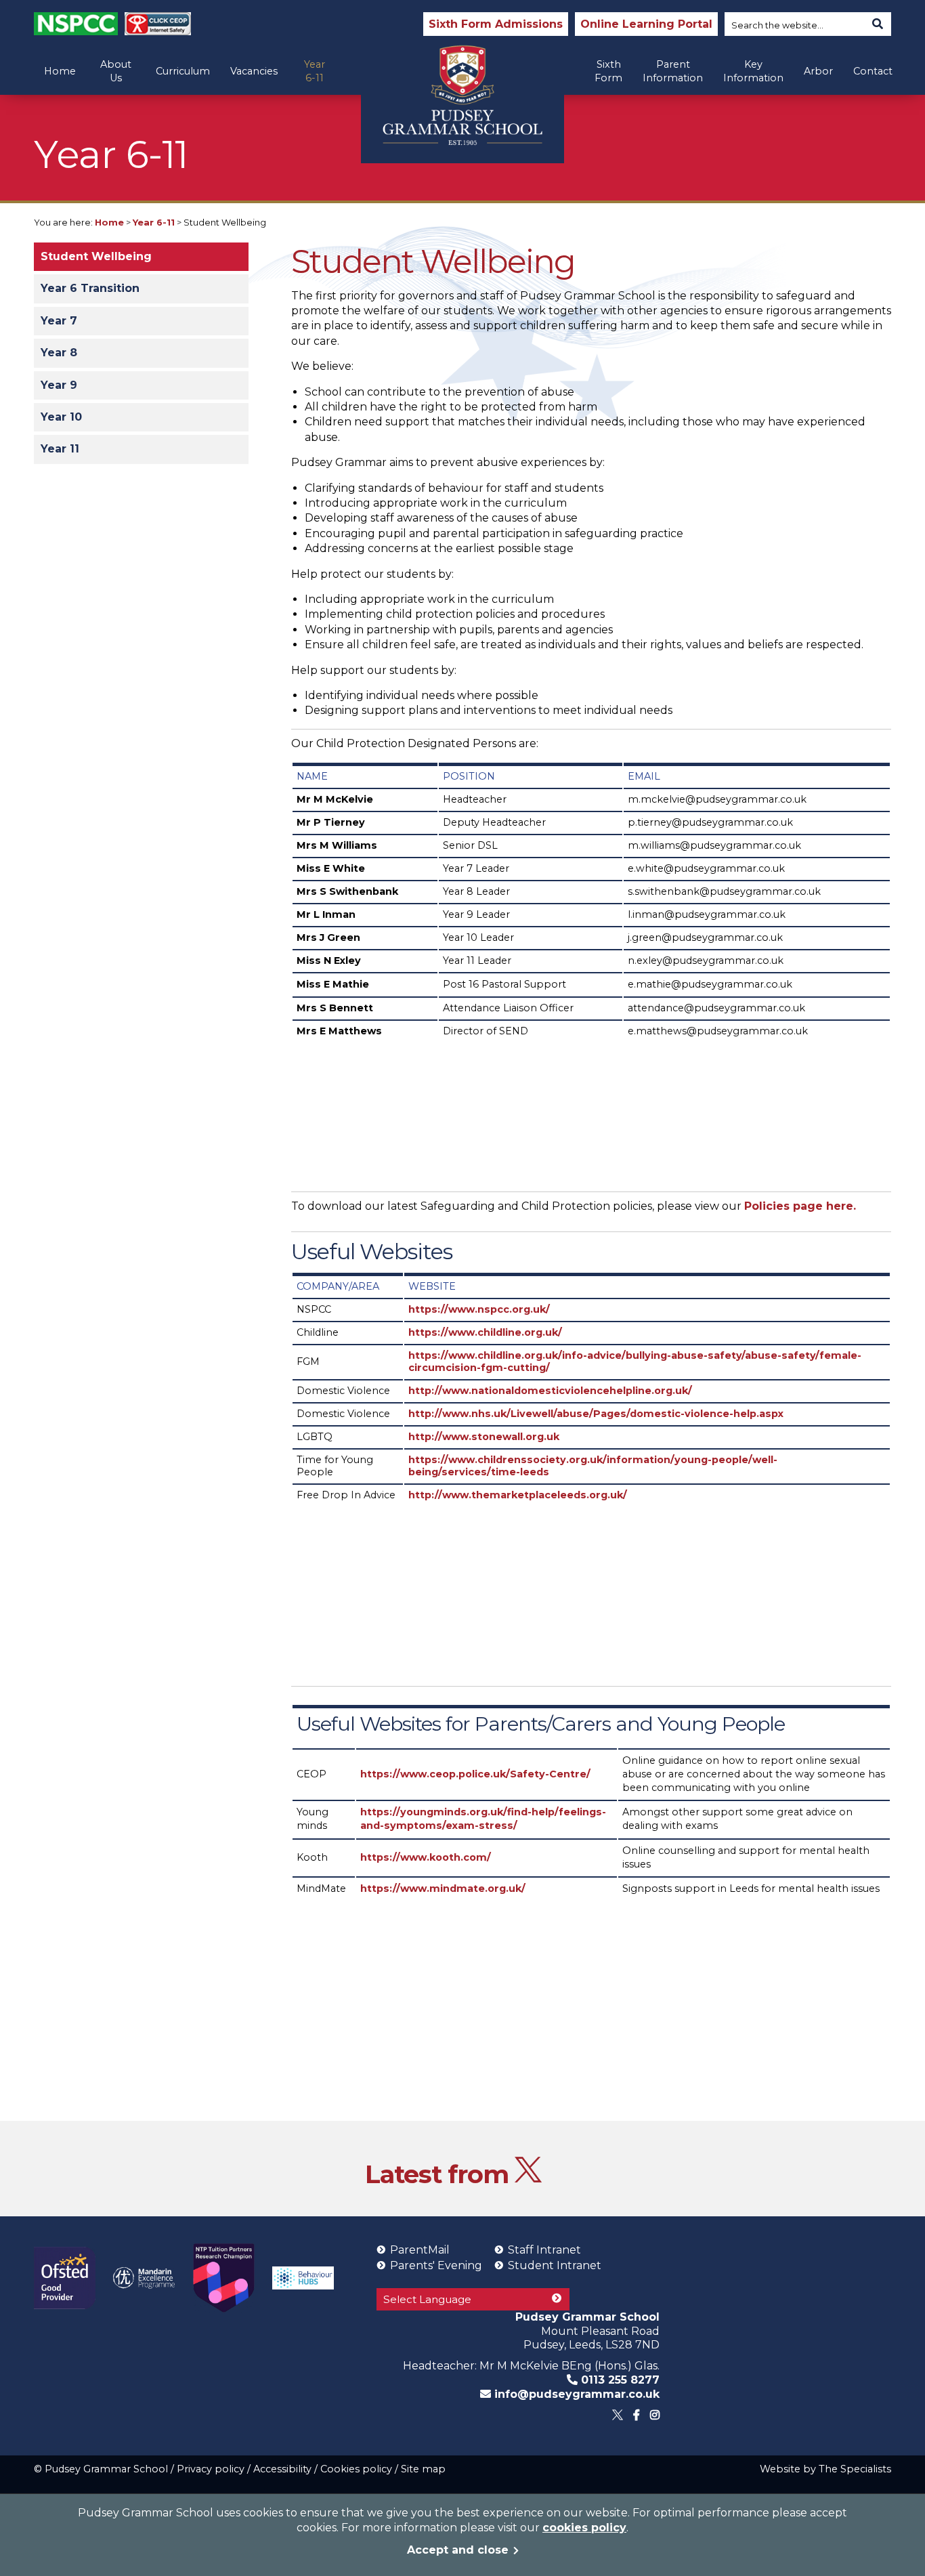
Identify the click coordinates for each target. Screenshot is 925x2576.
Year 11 (60, 449)
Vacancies (254, 71)
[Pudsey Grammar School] (462, 95)
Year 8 (59, 353)
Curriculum (183, 71)
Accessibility (282, 2469)
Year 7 (59, 321)
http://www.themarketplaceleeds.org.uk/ (518, 1495)
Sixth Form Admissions (496, 24)
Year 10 (61, 417)
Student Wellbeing (96, 256)
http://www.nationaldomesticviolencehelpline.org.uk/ (550, 1391)
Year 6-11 (315, 71)
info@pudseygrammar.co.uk (575, 2394)
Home (60, 71)
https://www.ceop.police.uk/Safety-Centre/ (475, 1774)
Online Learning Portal (646, 24)
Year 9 (59, 385)
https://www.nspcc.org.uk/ (479, 1309)
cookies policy (584, 2528)
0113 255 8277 (619, 2380)
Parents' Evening (436, 2265)
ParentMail (420, 2250)
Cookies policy (356, 2469)
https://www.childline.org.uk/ (485, 1332)
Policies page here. (800, 1206)
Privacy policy (211, 2469)
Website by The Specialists (825, 2469)
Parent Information (673, 71)
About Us (116, 71)
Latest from (440, 2174)
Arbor (818, 71)
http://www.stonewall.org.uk (484, 1437)
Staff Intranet (544, 2250)
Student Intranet (555, 2265)
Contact (873, 71)
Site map (423, 2469)
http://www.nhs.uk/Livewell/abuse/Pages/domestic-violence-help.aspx (596, 1414)
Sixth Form (608, 71)
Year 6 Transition (90, 288)
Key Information (753, 71)
